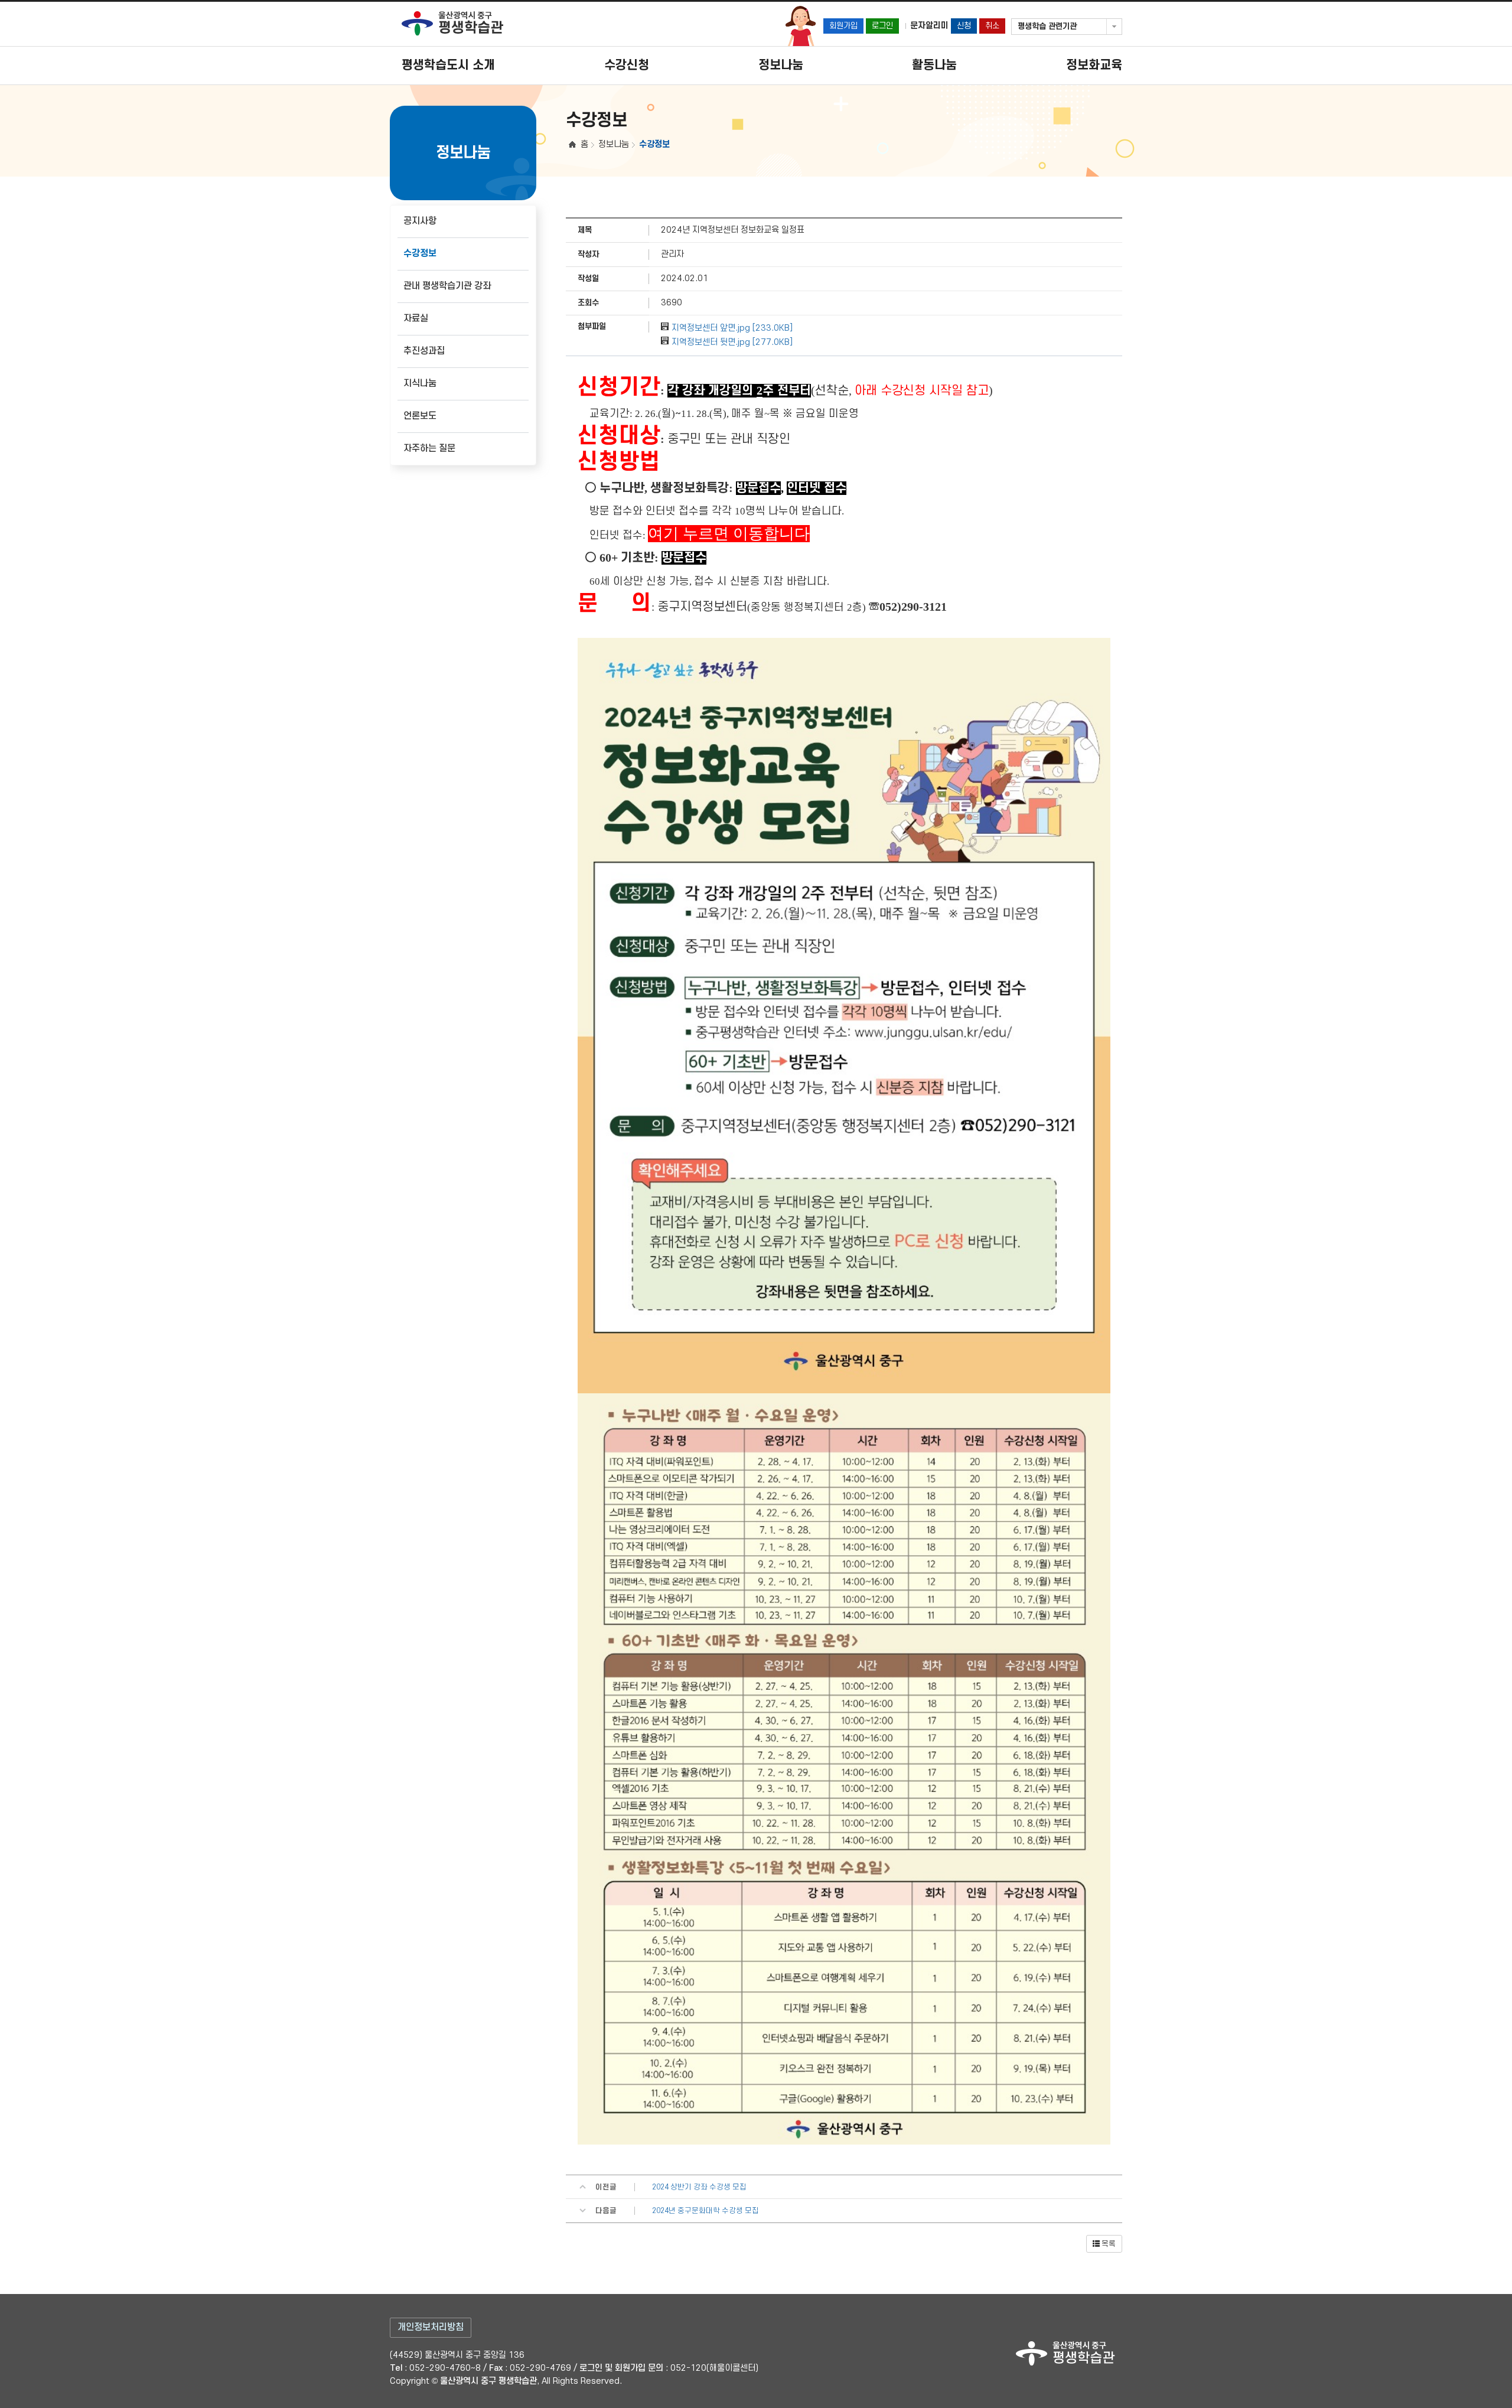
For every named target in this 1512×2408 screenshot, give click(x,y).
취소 (992, 26)
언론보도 (420, 416)
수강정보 (420, 254)
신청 (964, 26)
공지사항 (420, 221)
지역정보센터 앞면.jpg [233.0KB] (732, 328)
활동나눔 (934, 65)
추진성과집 (424, 351)
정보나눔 (781, 65)
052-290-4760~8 (445, 2368)
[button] (1104, 2244)
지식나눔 (420, 384)
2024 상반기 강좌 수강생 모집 (699, 2187)
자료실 (416, 319)
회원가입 (843, 26)
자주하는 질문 (429, 449)
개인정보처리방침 (431, 2327)
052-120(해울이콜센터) (714, 2368)
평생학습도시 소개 (448, 65)
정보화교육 (1094, 65)
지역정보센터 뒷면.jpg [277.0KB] (732, 342)
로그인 (882, 26)
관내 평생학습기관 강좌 (447, 286)
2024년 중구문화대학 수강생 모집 (706, 2211)
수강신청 (627, 65)
